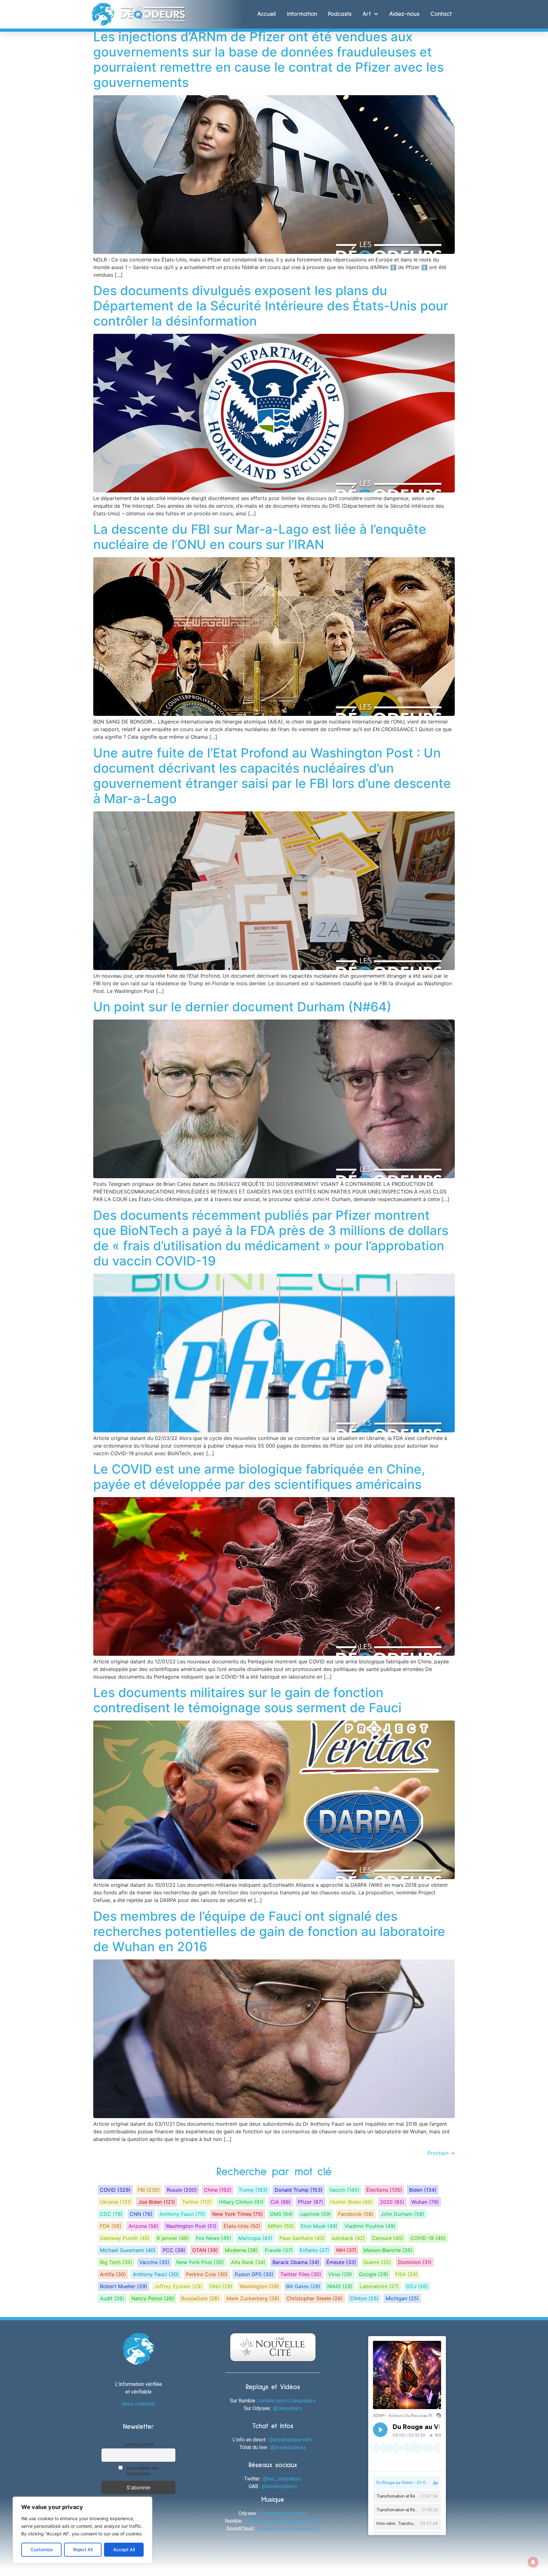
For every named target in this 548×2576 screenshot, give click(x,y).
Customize (42, 2550)
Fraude (279, 2250)
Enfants (314, 2250)
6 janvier (173, 2238)
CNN (141, 2214)
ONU (221, 2286)
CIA (281, 2202)
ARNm (281, 2226)
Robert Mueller (124, 2286)
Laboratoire (379, 2286)
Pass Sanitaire (302, 2238)
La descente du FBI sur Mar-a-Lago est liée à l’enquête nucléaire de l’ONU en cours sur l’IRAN (260, 537)
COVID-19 (428, 2238)
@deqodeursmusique (283, 2513)
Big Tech (116, 2262)
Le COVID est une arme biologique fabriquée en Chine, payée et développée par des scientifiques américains (259, 1477)
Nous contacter (139, 2404)
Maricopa (255, 2238)
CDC (111, 2214)
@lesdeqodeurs (288, 2447)
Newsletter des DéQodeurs (142, 2471)
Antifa (113, 2274)
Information (302, 14)
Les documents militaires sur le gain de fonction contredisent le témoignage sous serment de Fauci (247, 1700)
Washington (259, 2286)
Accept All (124, 2550)
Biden (423, 2190)
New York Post (200, 2262)
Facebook (356, 2214)
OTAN (205, 2250)
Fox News (214, 2238)
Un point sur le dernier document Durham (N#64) (242, 1007)
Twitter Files (301, 2274)
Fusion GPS (254, 2274)
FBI (149, 2190)
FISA (406, 2274)
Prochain (441, 2153)
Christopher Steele (315, 2298)
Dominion (415, 2262)
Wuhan (425, 2202)
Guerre (377, 2262)
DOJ (417, 2286)
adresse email (138, 2444)
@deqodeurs (288, 2408)
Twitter (197, 2202)
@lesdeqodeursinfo (291, 2440)
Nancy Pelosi (153, 2298)
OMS (281, 2214)
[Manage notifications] (533, 2562)
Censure (388, 2238)
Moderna (241, 2250)
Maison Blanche (388, 2250)
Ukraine (116, 2202)
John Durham (402, 2214)
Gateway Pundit (125, 2238)
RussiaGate (200, 2298)
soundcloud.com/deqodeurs (288, 2529)
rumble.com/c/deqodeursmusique (283, 2521)
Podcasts (340, 14)
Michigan (402, 2298)
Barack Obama (296, 2262)
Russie (182, 2190)
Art (367, 14)
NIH (346, 2250)
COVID (115, 2190)
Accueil (267, 14)
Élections (384, 2190)
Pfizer (310, 2202)
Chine (218, 2190)
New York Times (238, 2214)
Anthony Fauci (182, 2214)
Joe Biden (157, 2202)
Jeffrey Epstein (178, 2286)
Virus (340, 2274)
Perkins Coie (207, 2274)
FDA (111, 2226)
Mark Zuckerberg (253, 2298)
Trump (253, 2190)
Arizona (144, 2226)
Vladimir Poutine (370, 2226)
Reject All (83, 2550)
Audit (112, 2298)
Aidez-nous (404, 14)
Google (374, 2274)
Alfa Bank (248, 2262)
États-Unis (242, 2226)
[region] (82, 2530)
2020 (392, 2202)
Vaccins (154, 2262)
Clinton (364, 2298)
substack (348, 2238)
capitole (316, 2214)
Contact (441, 14)
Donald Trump (299, 2190)
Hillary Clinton (241, 2202)
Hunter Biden (352, 2202)
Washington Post (191, 2226)
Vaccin (344, 2190)
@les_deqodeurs (282, 2479)
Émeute (341, 2262)
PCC (174, 2250)
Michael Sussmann (128, 2250)
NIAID (340, 2286)
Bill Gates (303, 2286)
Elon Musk (319, 2226)
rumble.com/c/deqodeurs (287, 2401)
